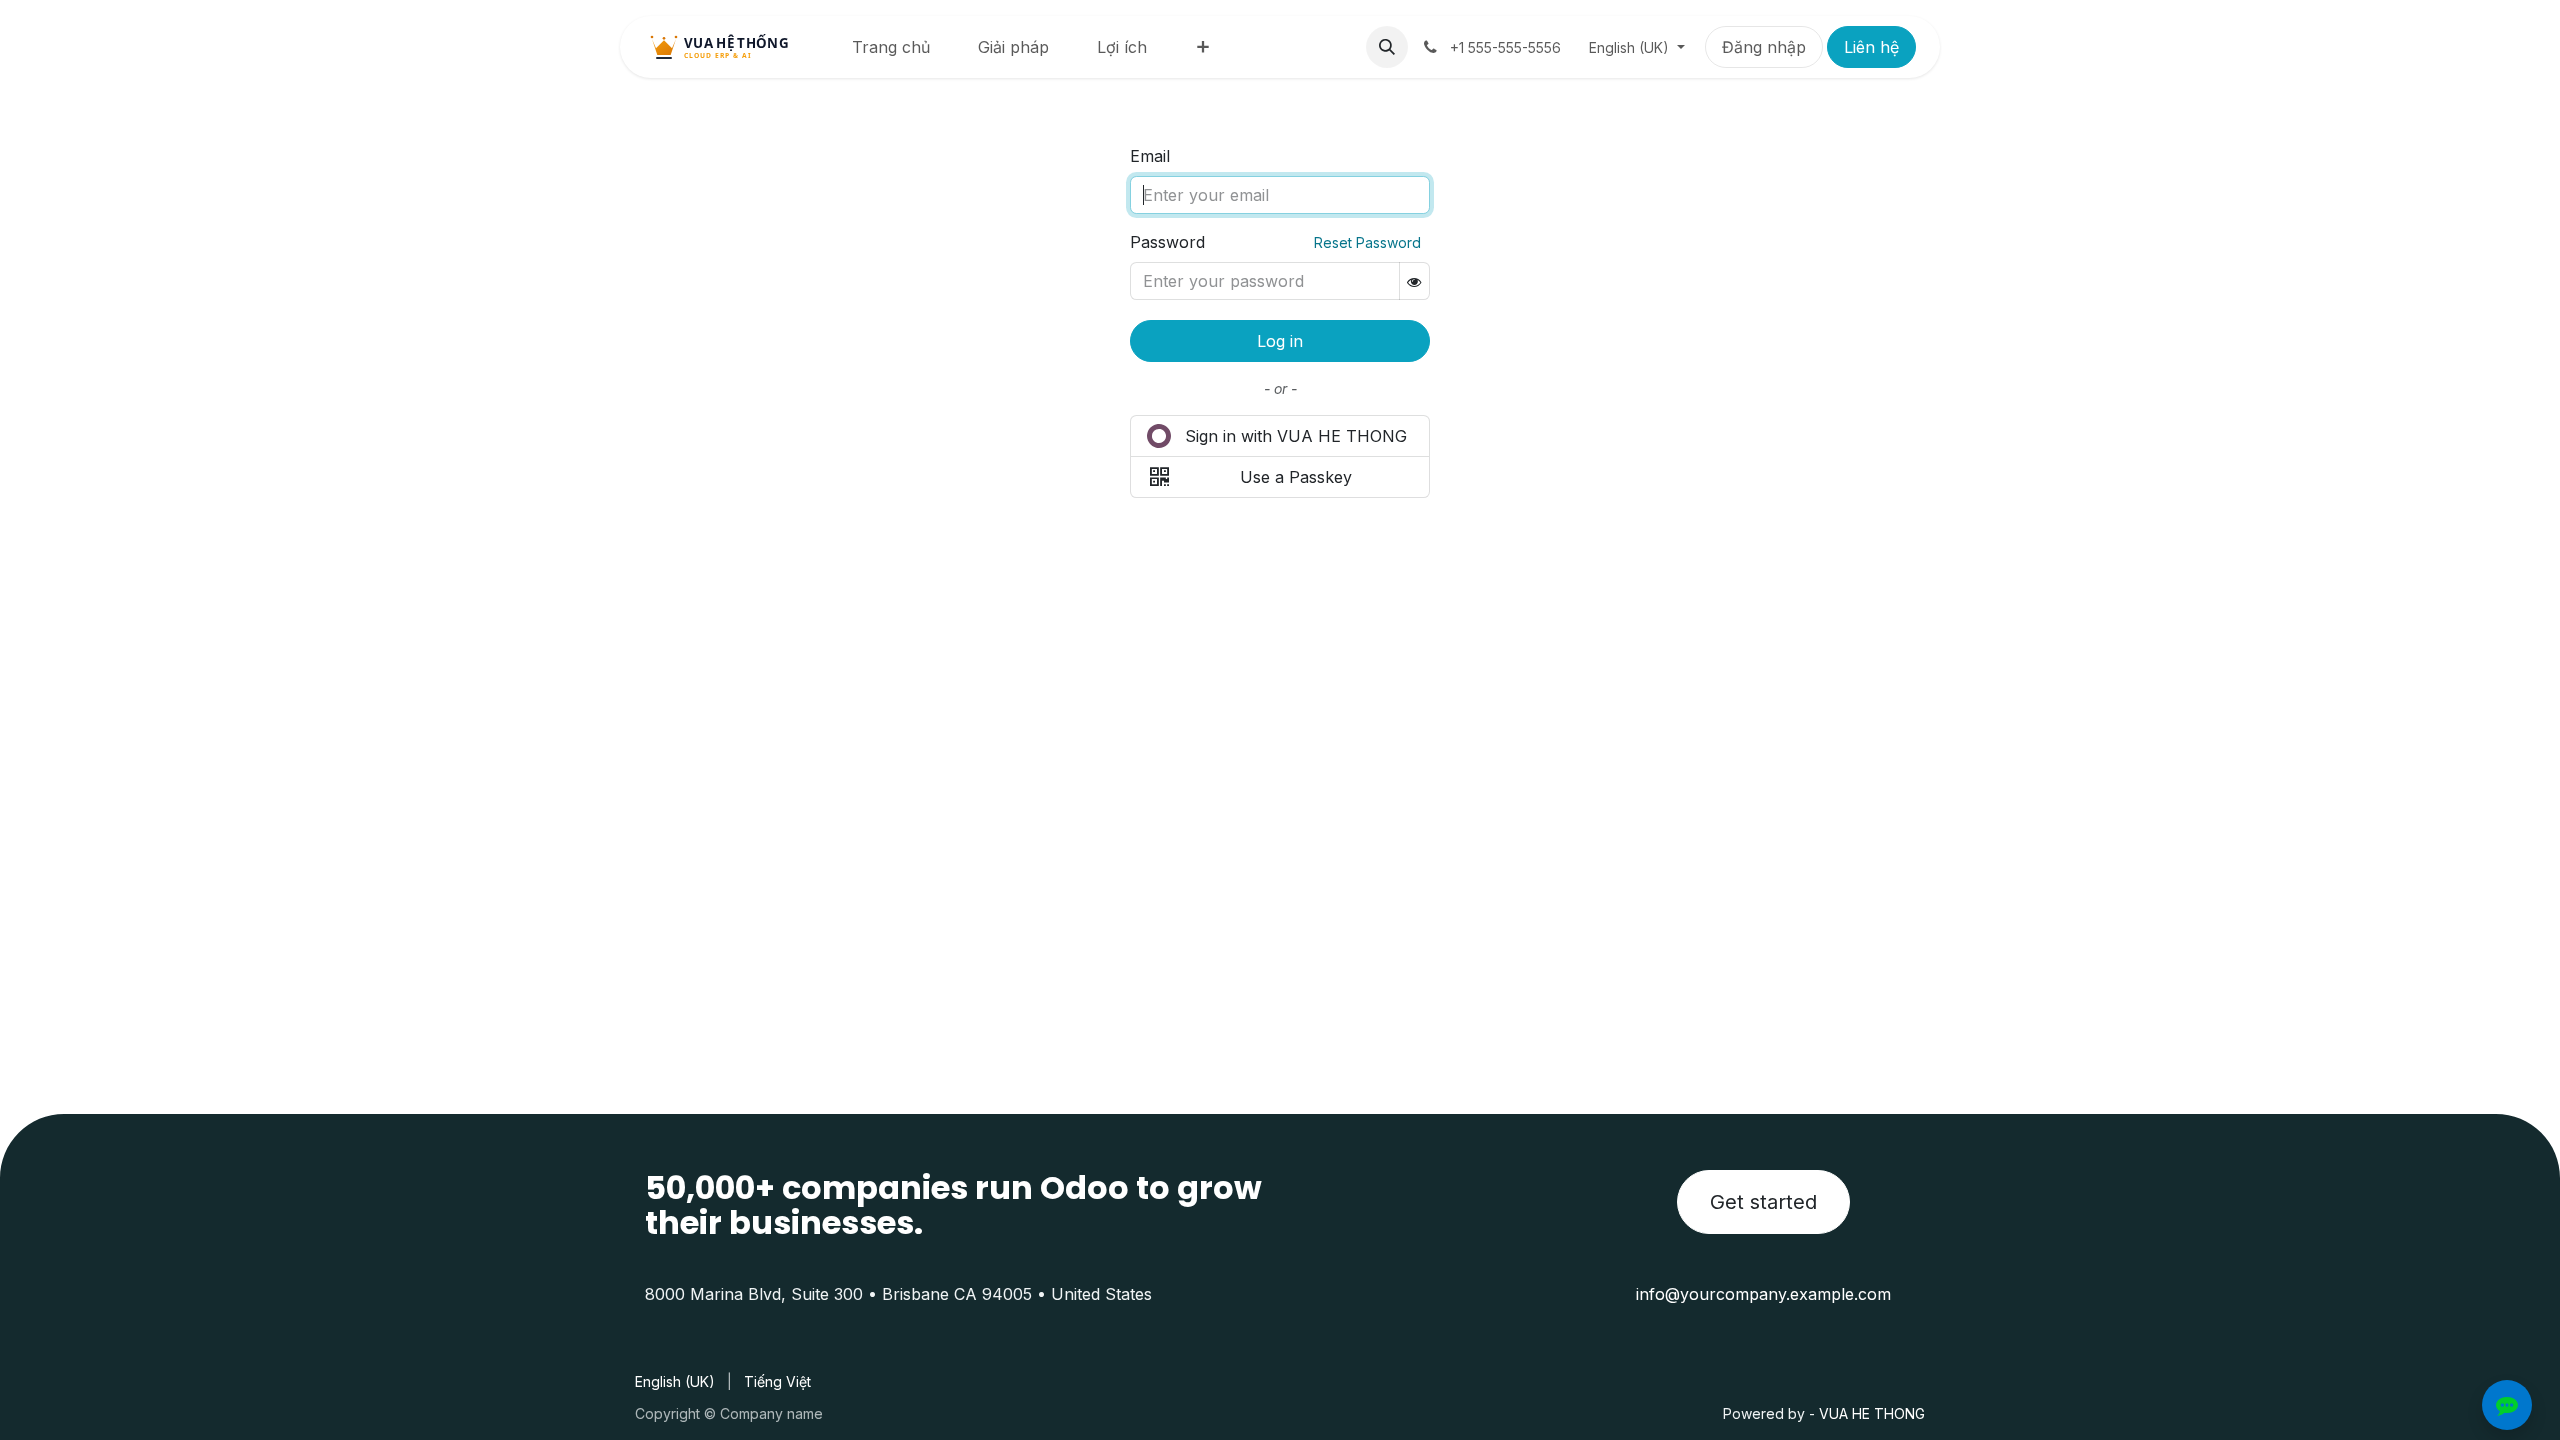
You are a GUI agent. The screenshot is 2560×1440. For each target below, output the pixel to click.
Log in (1280, 341)
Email (1150, 156)
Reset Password (1367, 242)
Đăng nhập (1764, 47)
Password (1167, 242)
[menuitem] (891, 47)
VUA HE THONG (1872, 1413)
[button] (1387, 47)
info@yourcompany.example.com (1763, 1294)
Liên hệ (1871, 47)
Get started (1763, 1202)
